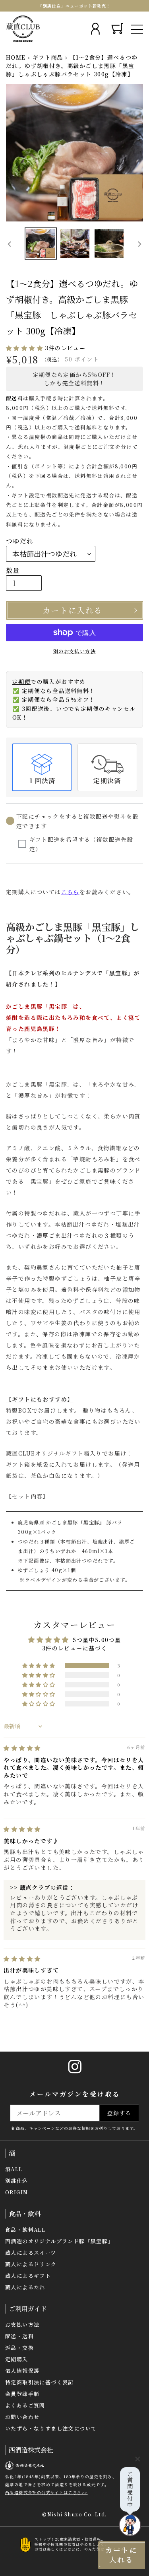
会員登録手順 (22, 2394)
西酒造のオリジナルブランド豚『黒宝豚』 (59, 2241)
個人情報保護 (22, 2371)
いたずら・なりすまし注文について (51, 2428)
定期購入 (17, 2359)
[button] (25, 348)
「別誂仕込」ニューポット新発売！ (74, 6)
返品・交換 (19, 2348)
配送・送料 (19, 2336)
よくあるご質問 (25, 2405)
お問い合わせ (22, 2417)
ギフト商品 (48, 57)
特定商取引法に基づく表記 (40, 2382)
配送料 (15, 398)
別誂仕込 (17, 2181)
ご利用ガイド (28, 2309)
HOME (16, 57)
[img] (22, 1748)
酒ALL (14, 2169)
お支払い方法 (22, 2325)
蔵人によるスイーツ (31, 2253)
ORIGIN (16, 2192)
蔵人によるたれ (25, 2287)
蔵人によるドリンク (31, 2264)
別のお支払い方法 (74, 651)
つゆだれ (20, 541)
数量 (13, 570)
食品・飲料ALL (25, 2229)
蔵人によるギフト (28, 2276)
